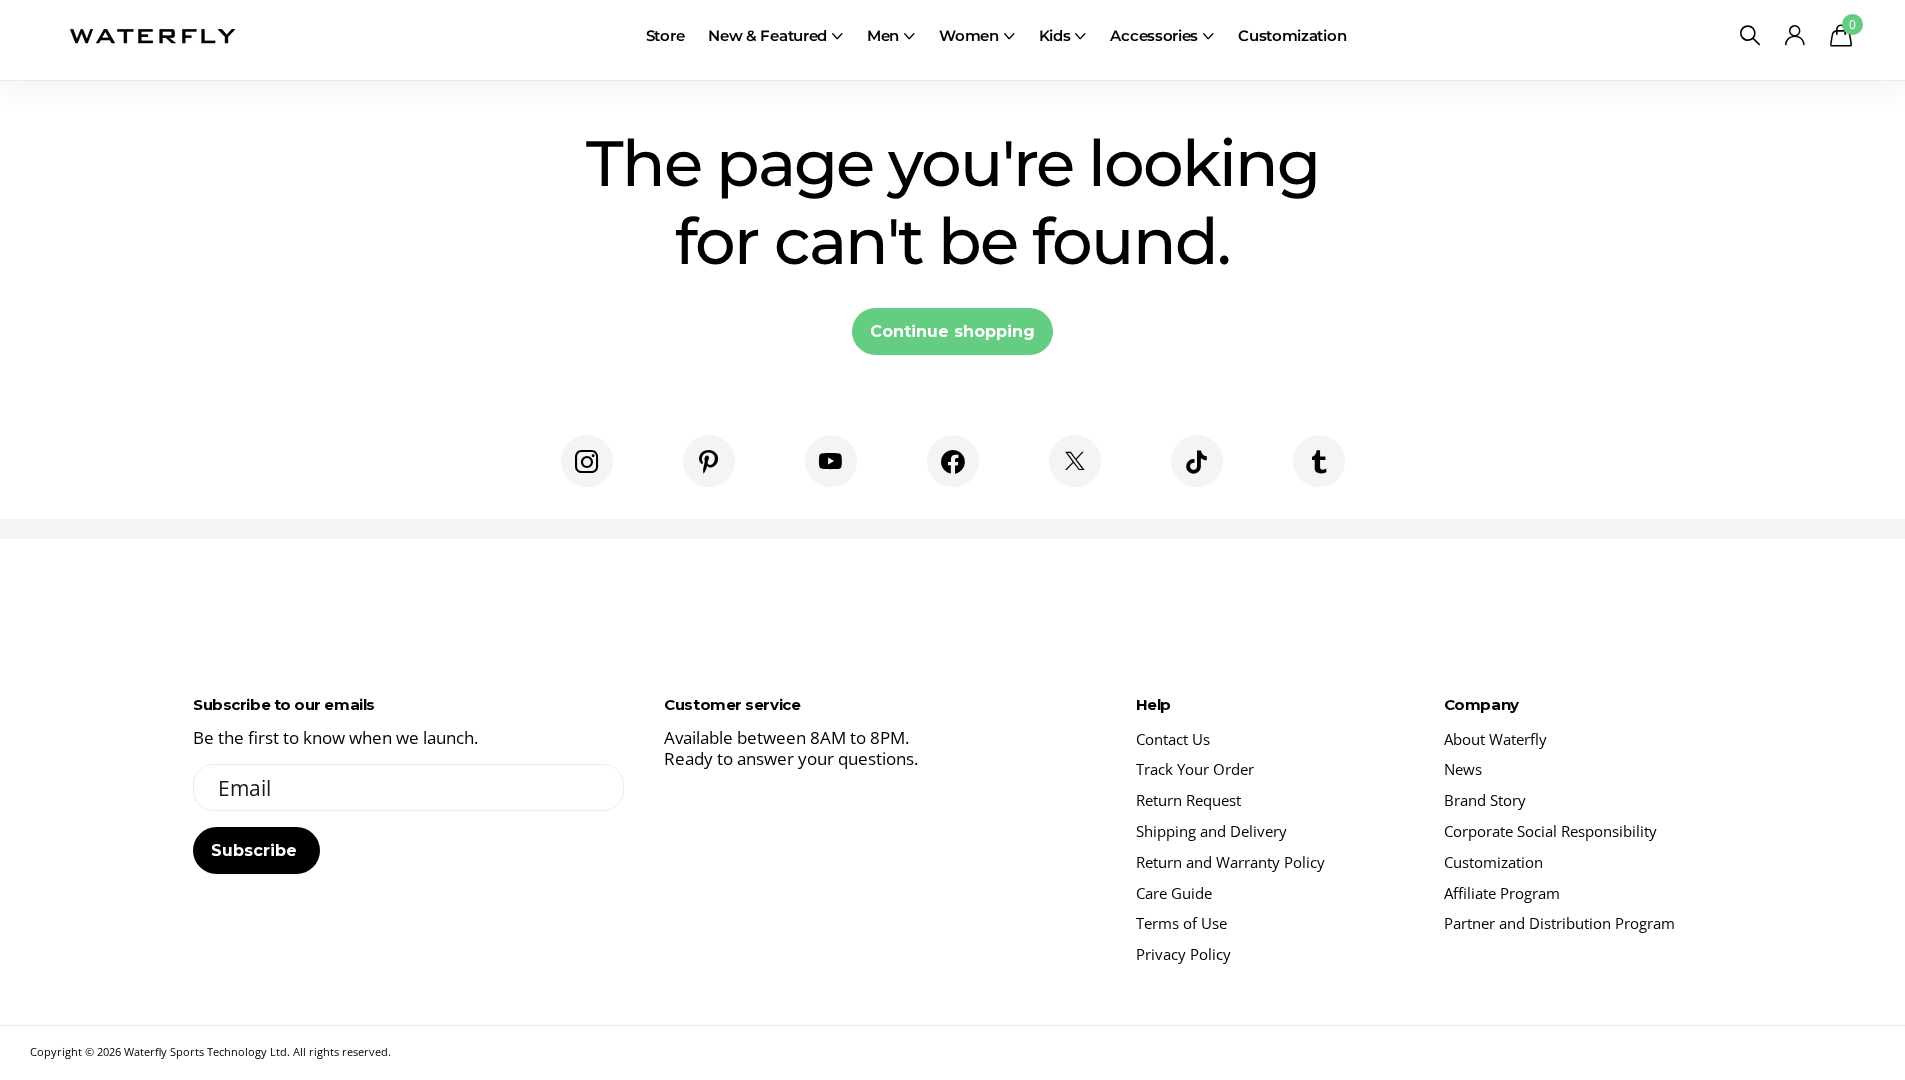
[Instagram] (587, 461)
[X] (1075, 461)
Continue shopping (952, 331)
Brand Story (1485, 800)
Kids (1055, 35)
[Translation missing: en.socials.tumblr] (1319, 461)
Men (883, 35)
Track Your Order (1195, 769)
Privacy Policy (1183, 954)
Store (665, 35)
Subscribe (256, 850)
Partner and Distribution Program (1559, 923)
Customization (1292, 35)
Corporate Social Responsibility (1550, 831)
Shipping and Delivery (1211, 831)
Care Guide (1174, 893)
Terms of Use (1181, 923)
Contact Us (1173, 739)
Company (1481, 704)
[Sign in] (1795, 35)
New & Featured (767, 35)
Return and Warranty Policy (1230, 862)
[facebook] (953, 461)
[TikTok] (1197, 461)
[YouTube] (831, 461)
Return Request (1188, 800)
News (1463, 769)
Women (969, 35)
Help (1153, 704)
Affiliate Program (1502, 893)
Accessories (1154, 35)
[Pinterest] (709, 461)
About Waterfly (1495, 739)
